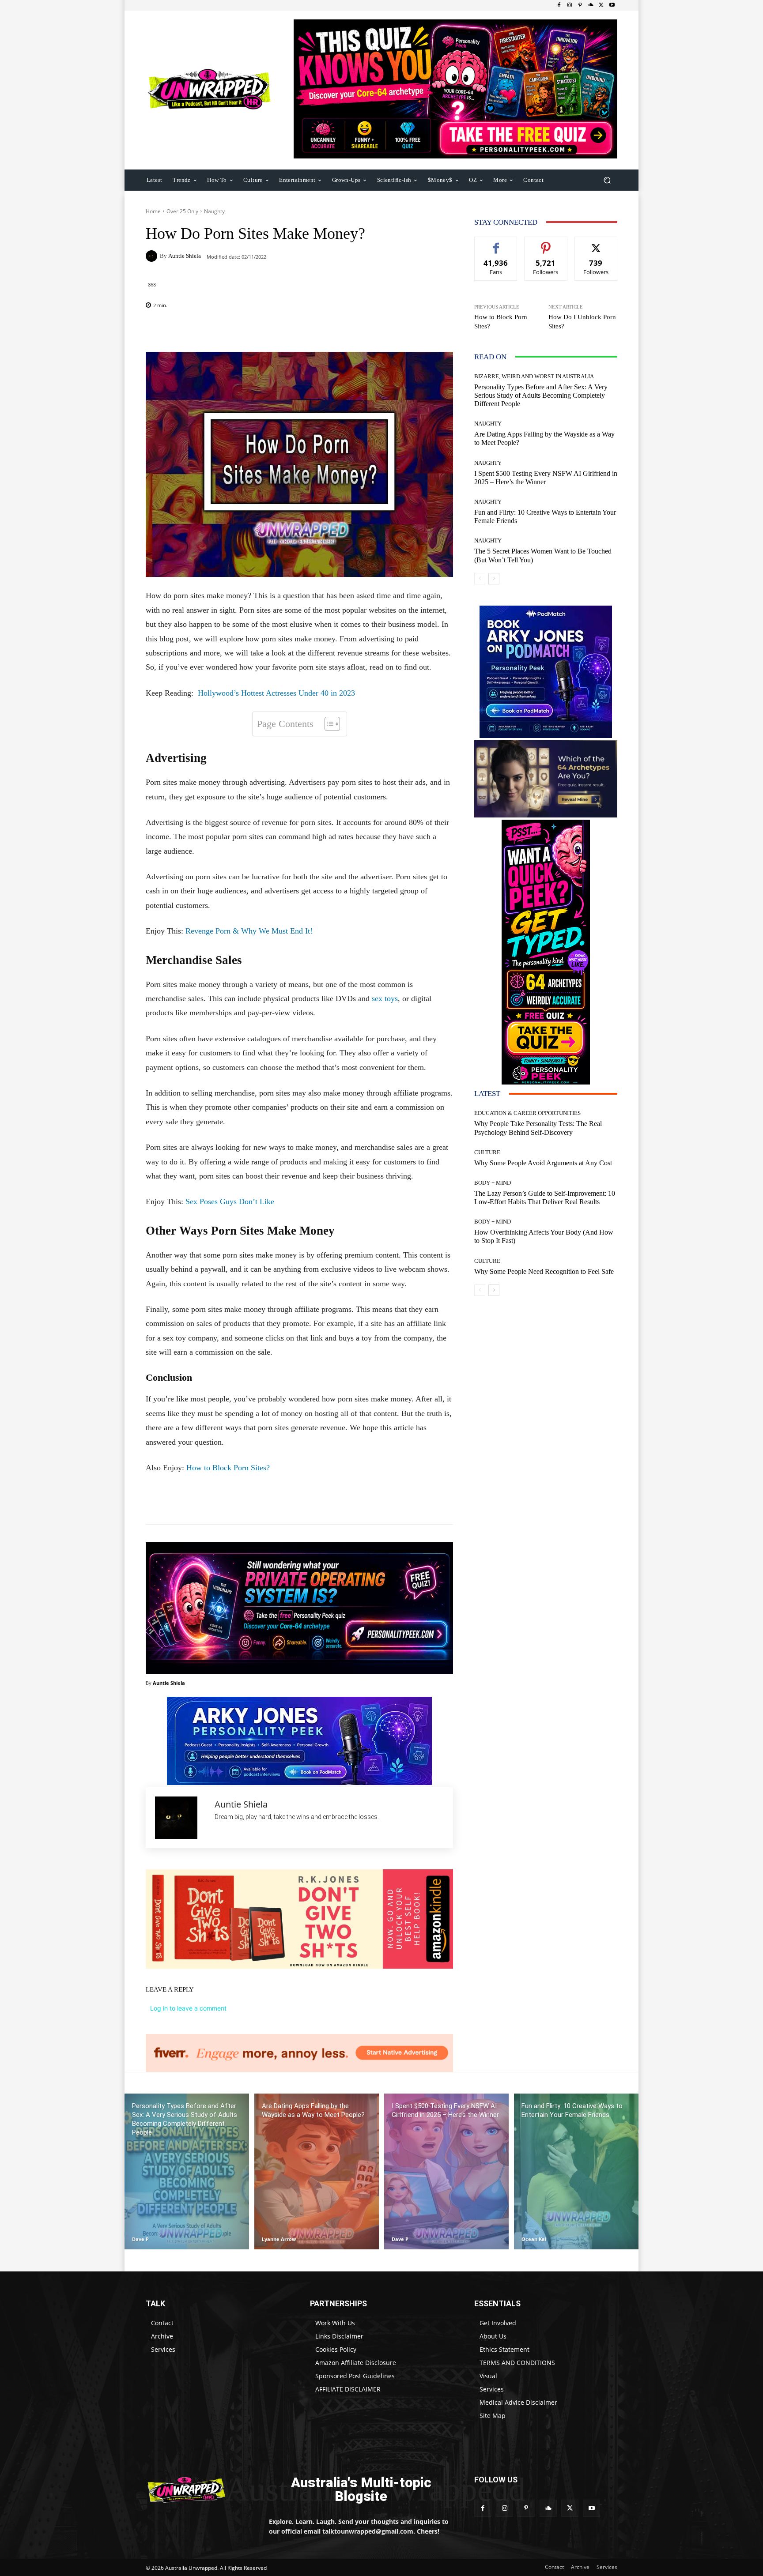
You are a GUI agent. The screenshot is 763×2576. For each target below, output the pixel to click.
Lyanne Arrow (279, 2239)
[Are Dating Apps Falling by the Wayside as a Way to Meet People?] (317, 2171)
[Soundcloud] (591, 5)
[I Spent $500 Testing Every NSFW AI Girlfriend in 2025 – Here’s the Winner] (446, 2171)
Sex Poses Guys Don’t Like (230, 1201)
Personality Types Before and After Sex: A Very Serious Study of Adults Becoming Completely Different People (541, 395)
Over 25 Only (182, 211)
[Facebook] (559, 5)
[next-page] (494, 579)
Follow (546, 243)
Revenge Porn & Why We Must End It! (249, 931)
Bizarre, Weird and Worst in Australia (534, 376)
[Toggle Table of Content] (328, 724)
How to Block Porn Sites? (228, 1468)
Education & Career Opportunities (527, 1113)
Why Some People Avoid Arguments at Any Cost (543, 1163)
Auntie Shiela (185, 256)
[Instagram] (570, 5)
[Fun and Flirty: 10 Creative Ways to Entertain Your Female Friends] (576, 2171)
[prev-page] (480, 579)
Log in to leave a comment (188, 2008)
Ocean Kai (534, 2239)
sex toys (385, 998)
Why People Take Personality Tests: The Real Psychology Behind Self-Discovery (538, 1128)
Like (496, 243)
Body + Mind (493, 1183)
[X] (601, 5)
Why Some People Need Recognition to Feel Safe (544, 1271)
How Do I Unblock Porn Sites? (582, 322)
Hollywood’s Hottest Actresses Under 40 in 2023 (276, 693)
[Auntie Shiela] (153, 256)
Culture (487, 1152)
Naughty (214, 211)
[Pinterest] (580, 5)
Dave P (140, 2239)
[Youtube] (612, 5)
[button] (607, 180)
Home (153, 211)
